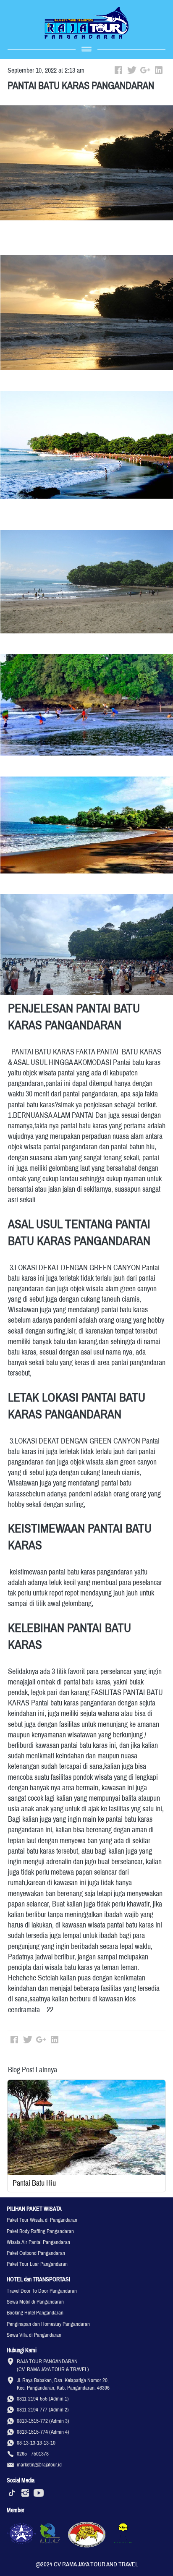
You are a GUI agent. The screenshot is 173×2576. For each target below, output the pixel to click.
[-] (12, 2493)
